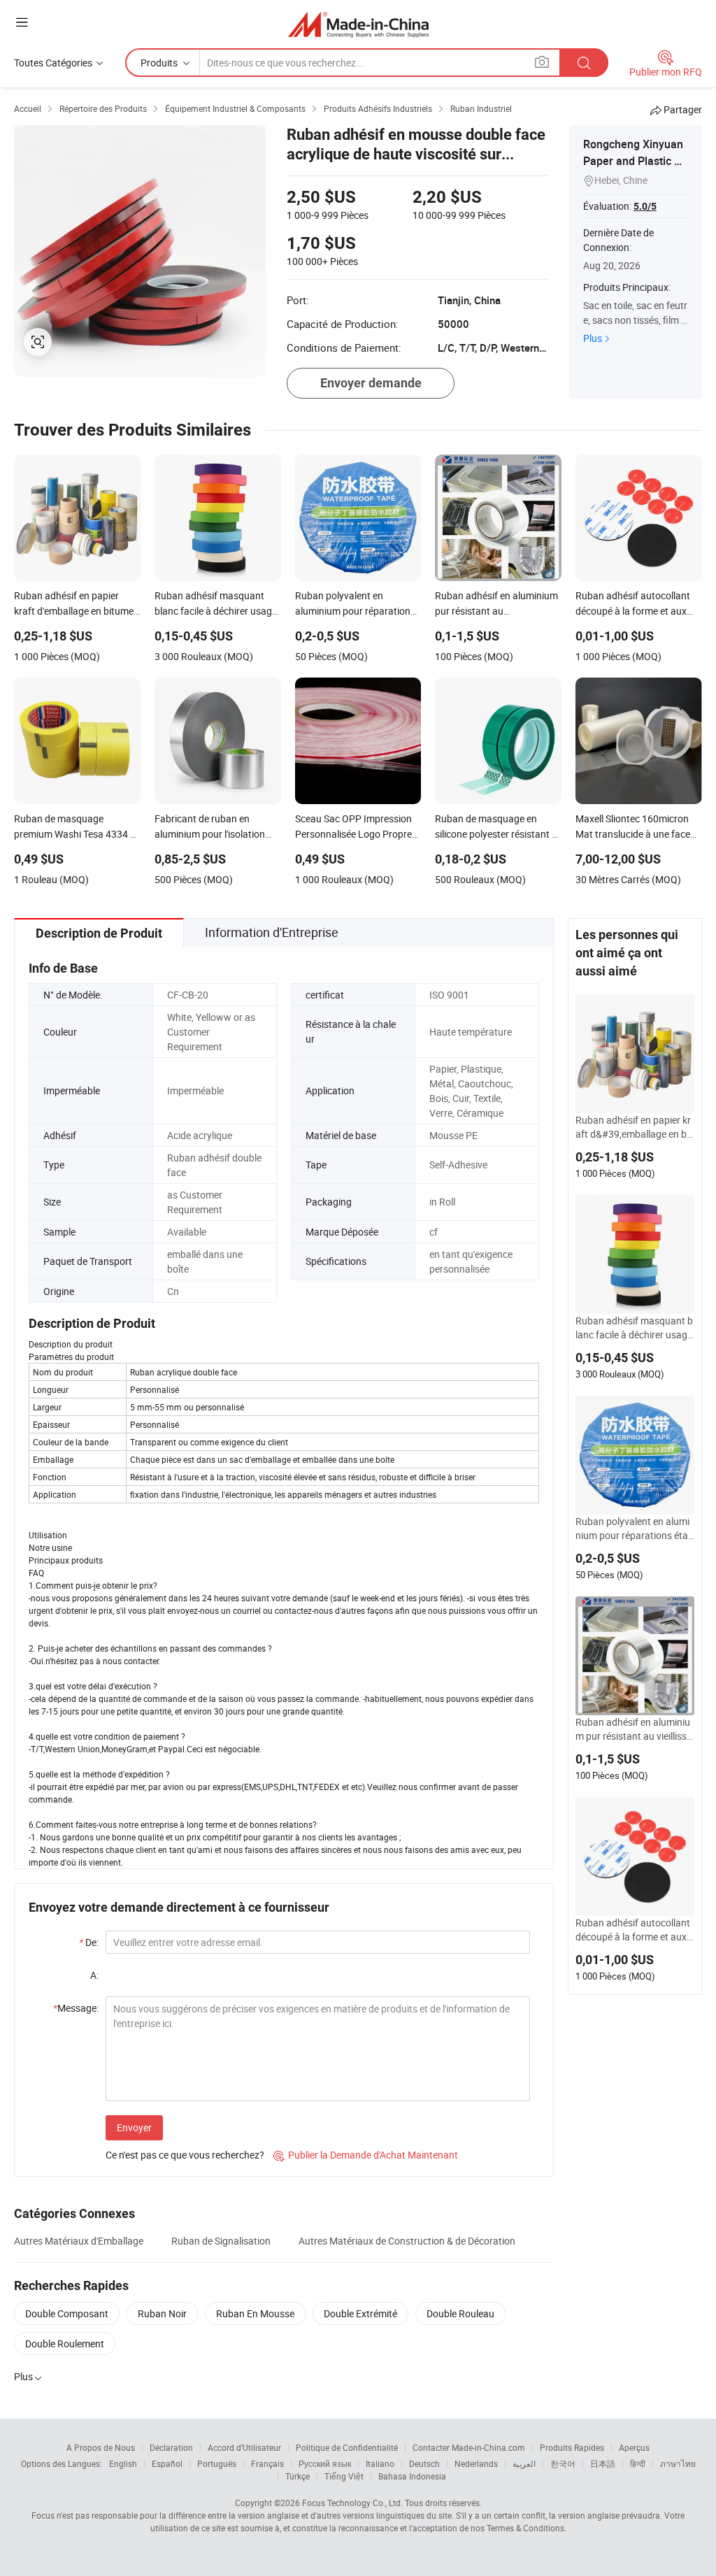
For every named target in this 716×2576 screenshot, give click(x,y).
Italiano (380, 2463)
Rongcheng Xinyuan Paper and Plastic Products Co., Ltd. (634, 161)
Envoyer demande (371, 383)
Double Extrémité (360, 2313)
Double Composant (67, 2313)
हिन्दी (638, 2463)
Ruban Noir (162, 2313)
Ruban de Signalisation (221, 2241)
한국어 (563, 2463)
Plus (593, 338)
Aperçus (634, 2447)
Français (267, 2463)
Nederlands (476, 2463)
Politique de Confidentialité (347, 2447)
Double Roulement (65, 2344)
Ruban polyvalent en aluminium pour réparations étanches (635, 1529)
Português (217, 2463)
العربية (524, 2463)
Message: (76, 2008)
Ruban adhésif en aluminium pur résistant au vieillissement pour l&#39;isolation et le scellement (635, 1729)
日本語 (603, 2463)
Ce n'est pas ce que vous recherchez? (185, 2155)
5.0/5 (645, 206)
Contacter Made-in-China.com (469, 2447)
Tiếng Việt (344, 2476)
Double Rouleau (460, 2313)
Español (167, 2463)
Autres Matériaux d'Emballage (79, 2241)
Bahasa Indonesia (412, 2476)
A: (94, 1975)
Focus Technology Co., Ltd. (352, 2503)
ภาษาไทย (678, 2463)
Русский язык (325, 2463)
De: (89, 1942)
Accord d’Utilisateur (244, 2447)
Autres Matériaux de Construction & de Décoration (407, 2241)
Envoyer (134, 2127)
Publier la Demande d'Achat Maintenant (366, 2155)
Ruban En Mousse (255, 2313)
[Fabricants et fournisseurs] (358, 24)
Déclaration (171, 2447)
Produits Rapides (572, 2447)
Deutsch (424, 2463)
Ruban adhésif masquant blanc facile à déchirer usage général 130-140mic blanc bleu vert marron (634, 1328)
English (123, 2463)
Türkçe (298, 2476)
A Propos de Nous (101, 2447)
